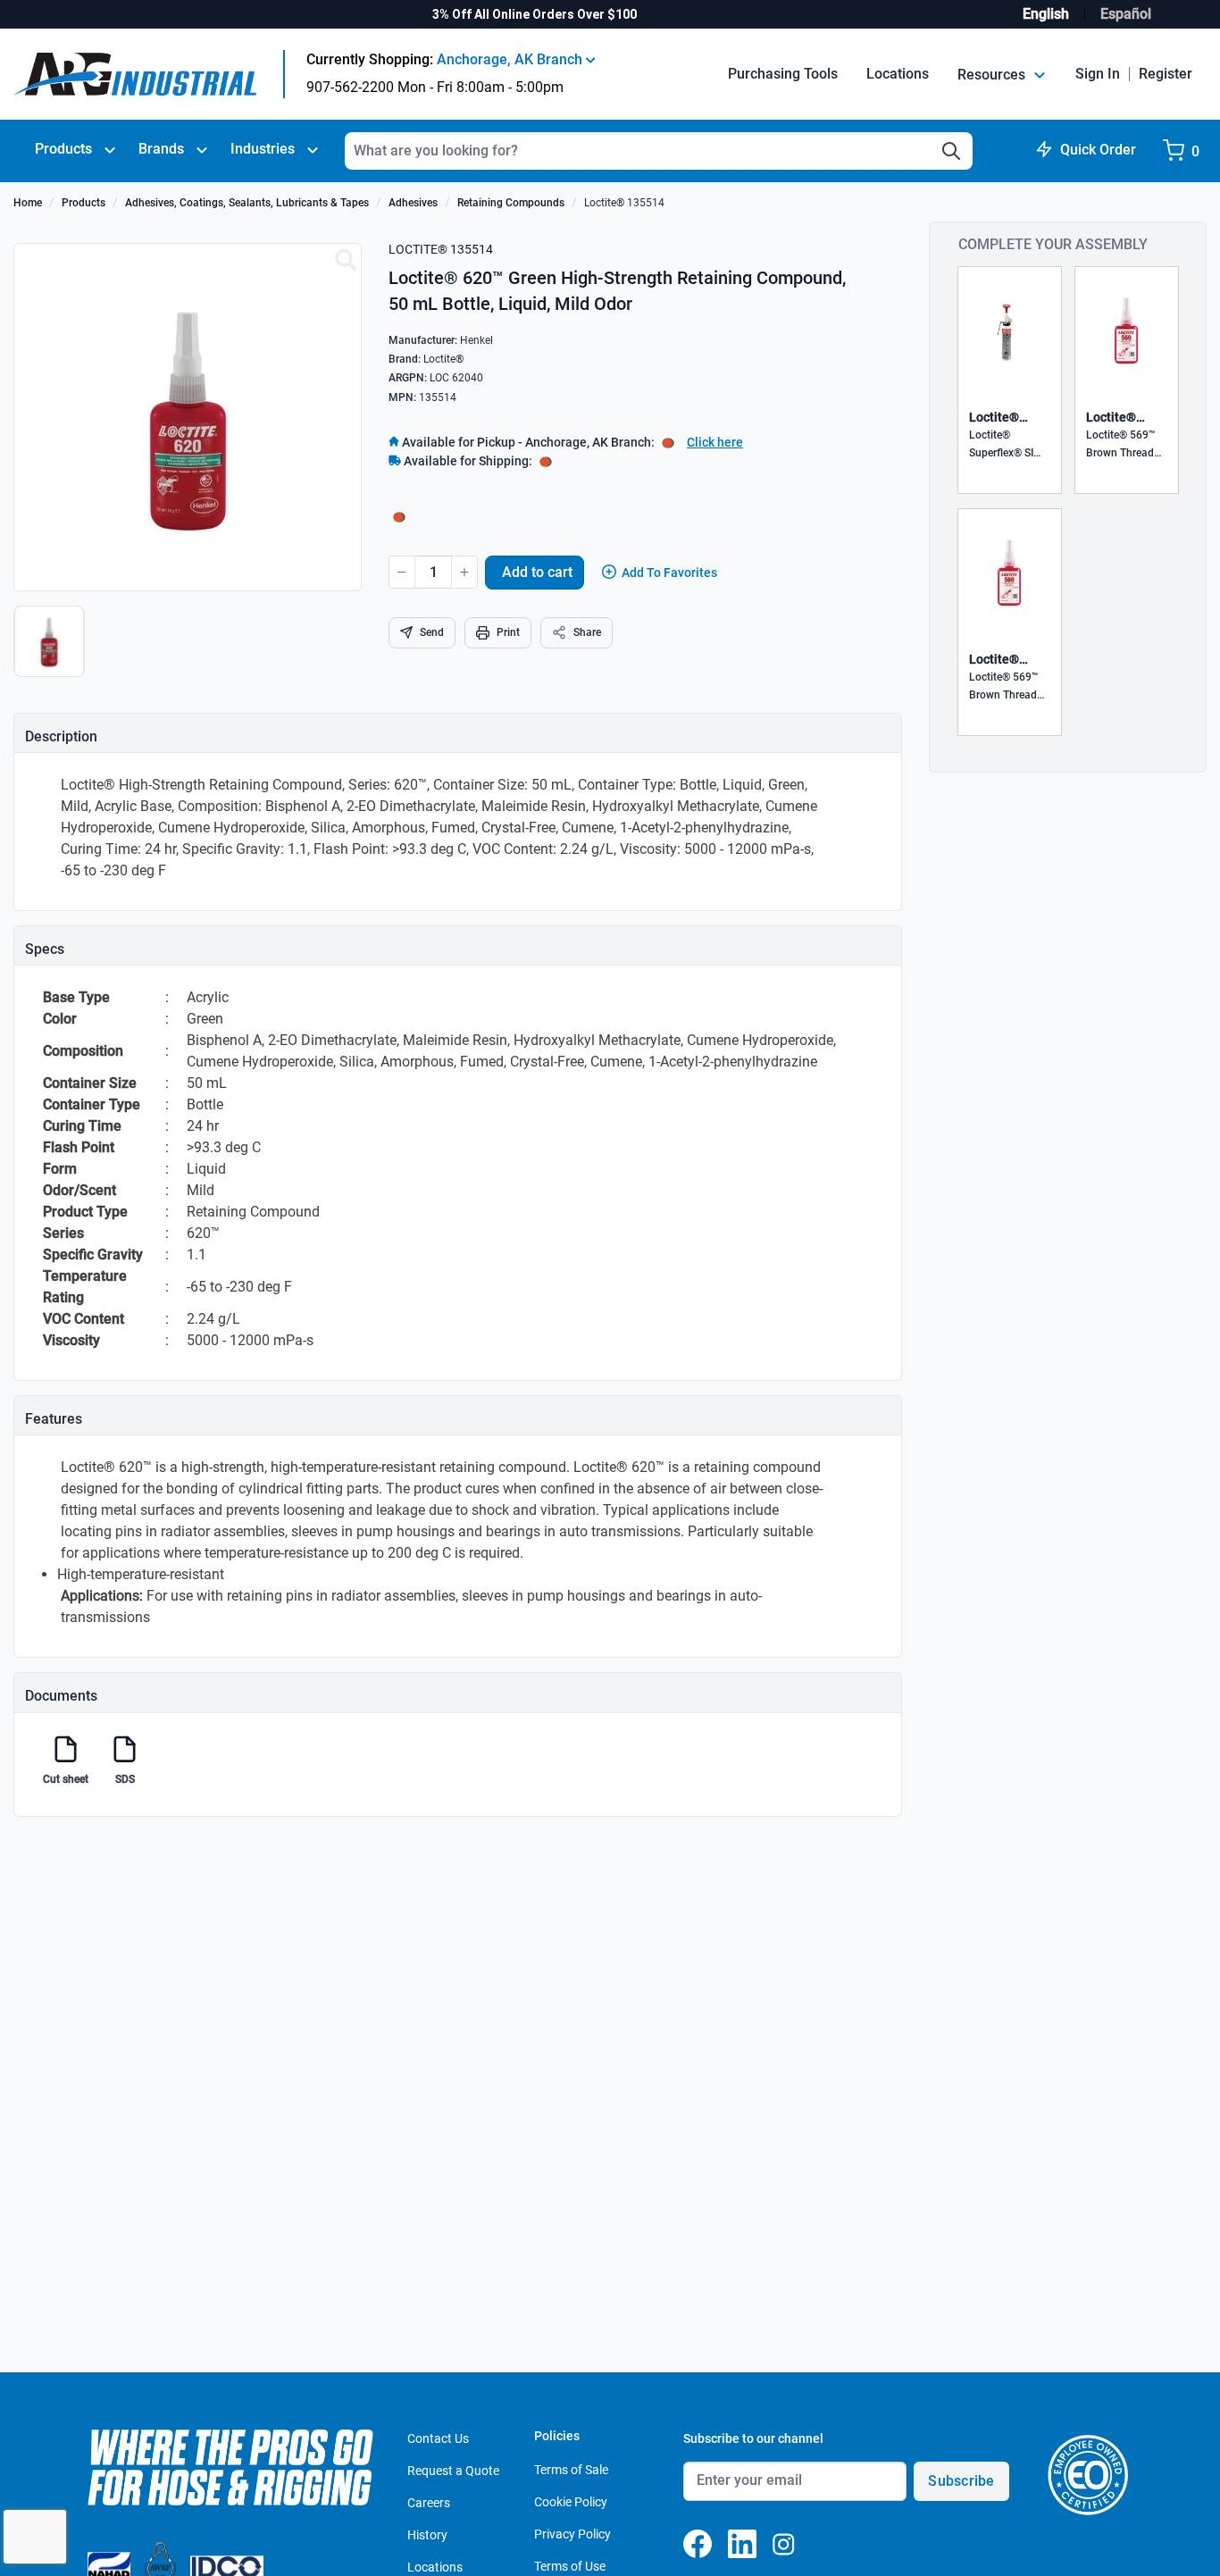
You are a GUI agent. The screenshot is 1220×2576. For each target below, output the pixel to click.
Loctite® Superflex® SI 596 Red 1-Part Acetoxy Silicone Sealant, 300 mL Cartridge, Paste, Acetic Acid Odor (1009, 445)
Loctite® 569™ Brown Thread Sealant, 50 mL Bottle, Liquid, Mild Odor (1006, 687)
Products (63, 149)
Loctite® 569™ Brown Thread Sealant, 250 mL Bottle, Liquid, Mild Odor (1126, 445)
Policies (557, 2436)
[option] (51, 650)
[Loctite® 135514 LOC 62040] (346, 261)
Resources (993, 75)
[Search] (951, 151)
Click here (715, 442)
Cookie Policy (571, 2502)
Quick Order (1098, 150)
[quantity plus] (464, 572)
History (427, 2535)
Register (1166, 74)
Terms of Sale (571, 2470)
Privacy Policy (572, 2534)
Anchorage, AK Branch (511, 59)
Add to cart (537, 572)
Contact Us (438, 2438)
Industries (263, 149)
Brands (161, 149)
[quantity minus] (402, 572)
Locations (898, 74)
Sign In (1098, 74)
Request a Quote (453, 2471)
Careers (429, 2503)
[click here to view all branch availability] (546, 461)
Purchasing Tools (783, 74)
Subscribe (961, 2481)
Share (587, 632)
